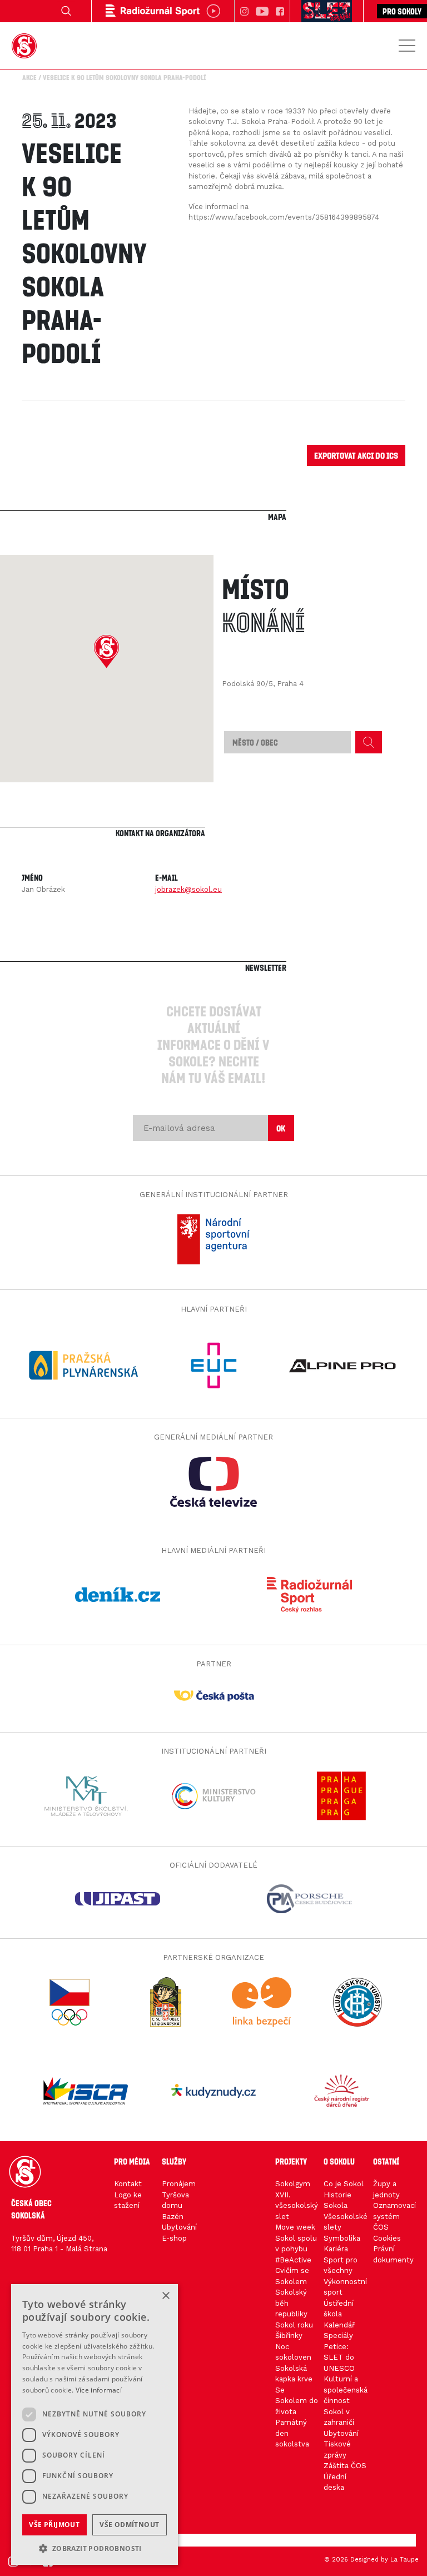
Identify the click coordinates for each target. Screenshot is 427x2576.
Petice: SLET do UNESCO (339, 2357)
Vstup (26, 2540)
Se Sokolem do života (297, 2401)
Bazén (173, 2217)
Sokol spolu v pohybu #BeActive (296, 2249)
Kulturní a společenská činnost (346, 2390)
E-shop (174, 2238)
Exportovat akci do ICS (356, 455)
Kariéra (336, 2249)
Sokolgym (293, 2184)
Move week (295, 2227)
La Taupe (404, 2560)
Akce (29, 77)
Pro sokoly (402, 11)
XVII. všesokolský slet (297, 2206)
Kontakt (128, 2184)
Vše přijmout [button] (54, 2525)
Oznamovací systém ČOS (394, 2216)
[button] (106, 652)
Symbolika (342, 2238)
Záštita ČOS (345, 2466)
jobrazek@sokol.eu (188, 889)
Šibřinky (289, 2336)
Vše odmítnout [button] (129, 2525)
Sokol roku (294, 2325)
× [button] (165, 2296)
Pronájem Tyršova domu (179, 2195)
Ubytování (179, 2227)
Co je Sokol (344, 2184)
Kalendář (339, 2325)
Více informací (99, 2390)
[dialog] (95, 2424)
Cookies (387, 2238)
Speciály (338, 2336)
